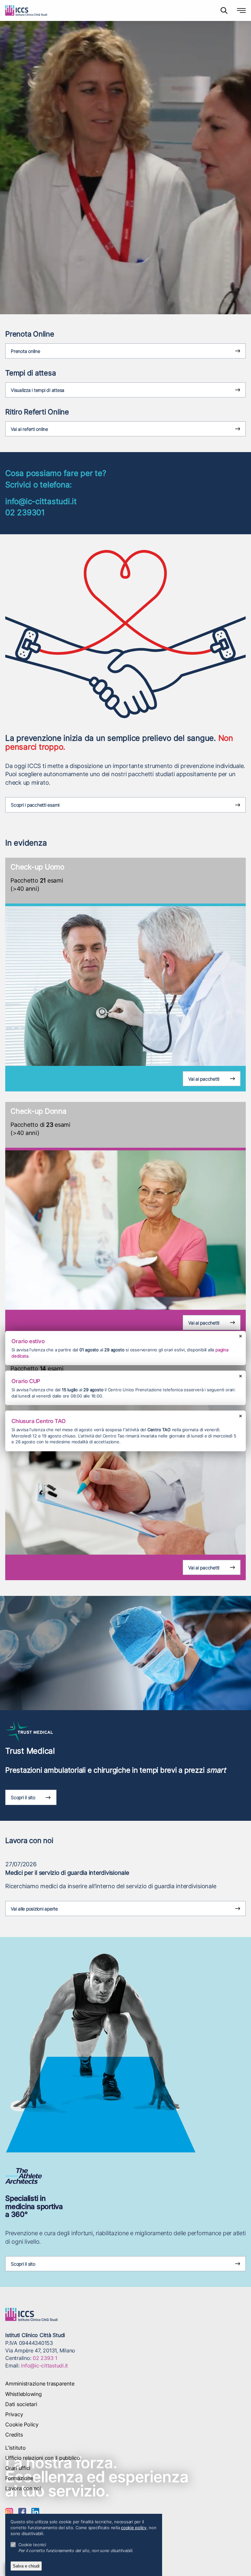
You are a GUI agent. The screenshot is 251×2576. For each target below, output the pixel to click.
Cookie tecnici (32, 2545)
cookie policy (134, 2528)
